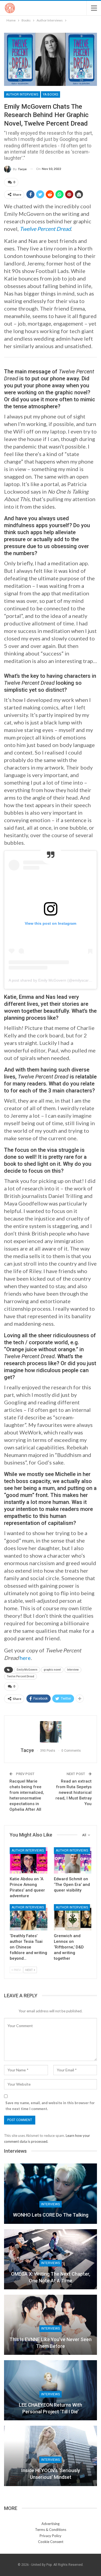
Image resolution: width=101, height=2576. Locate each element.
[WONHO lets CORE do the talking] (50, 2194)
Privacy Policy (50, 2536)
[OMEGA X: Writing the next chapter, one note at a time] (50, 2259)
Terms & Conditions (51, 2530)
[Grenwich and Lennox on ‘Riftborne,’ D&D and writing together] (73, 1917)
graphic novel (52, 1670)
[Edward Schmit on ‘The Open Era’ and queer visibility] (73, 1860)
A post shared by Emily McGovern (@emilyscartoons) (54, 980)
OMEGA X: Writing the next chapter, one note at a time (51, 2277)
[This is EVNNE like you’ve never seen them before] (50, 2325)
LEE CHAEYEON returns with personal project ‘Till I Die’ (50, 2408)
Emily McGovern (27, 1670)
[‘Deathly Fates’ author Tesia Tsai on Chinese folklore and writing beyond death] (29, 1917)
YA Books (50, 94)
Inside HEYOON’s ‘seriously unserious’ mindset (51, 2474)
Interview (73, 1670)
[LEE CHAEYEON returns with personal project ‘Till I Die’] (50, 2390)
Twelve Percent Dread (20, 1676)
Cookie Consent (51, 2542)
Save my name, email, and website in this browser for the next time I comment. (50, 2106)
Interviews (50, 2204)
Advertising (50, 2524)
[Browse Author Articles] (50, 1732)
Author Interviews (22, 94)
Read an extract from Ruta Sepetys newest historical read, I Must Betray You (74, 1792)
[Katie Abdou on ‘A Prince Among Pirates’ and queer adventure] (29, 1860)
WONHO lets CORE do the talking (51, 2215)
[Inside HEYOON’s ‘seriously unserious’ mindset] (50, 2456)
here (25, 1658)
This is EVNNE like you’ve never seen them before (50, 2343)
